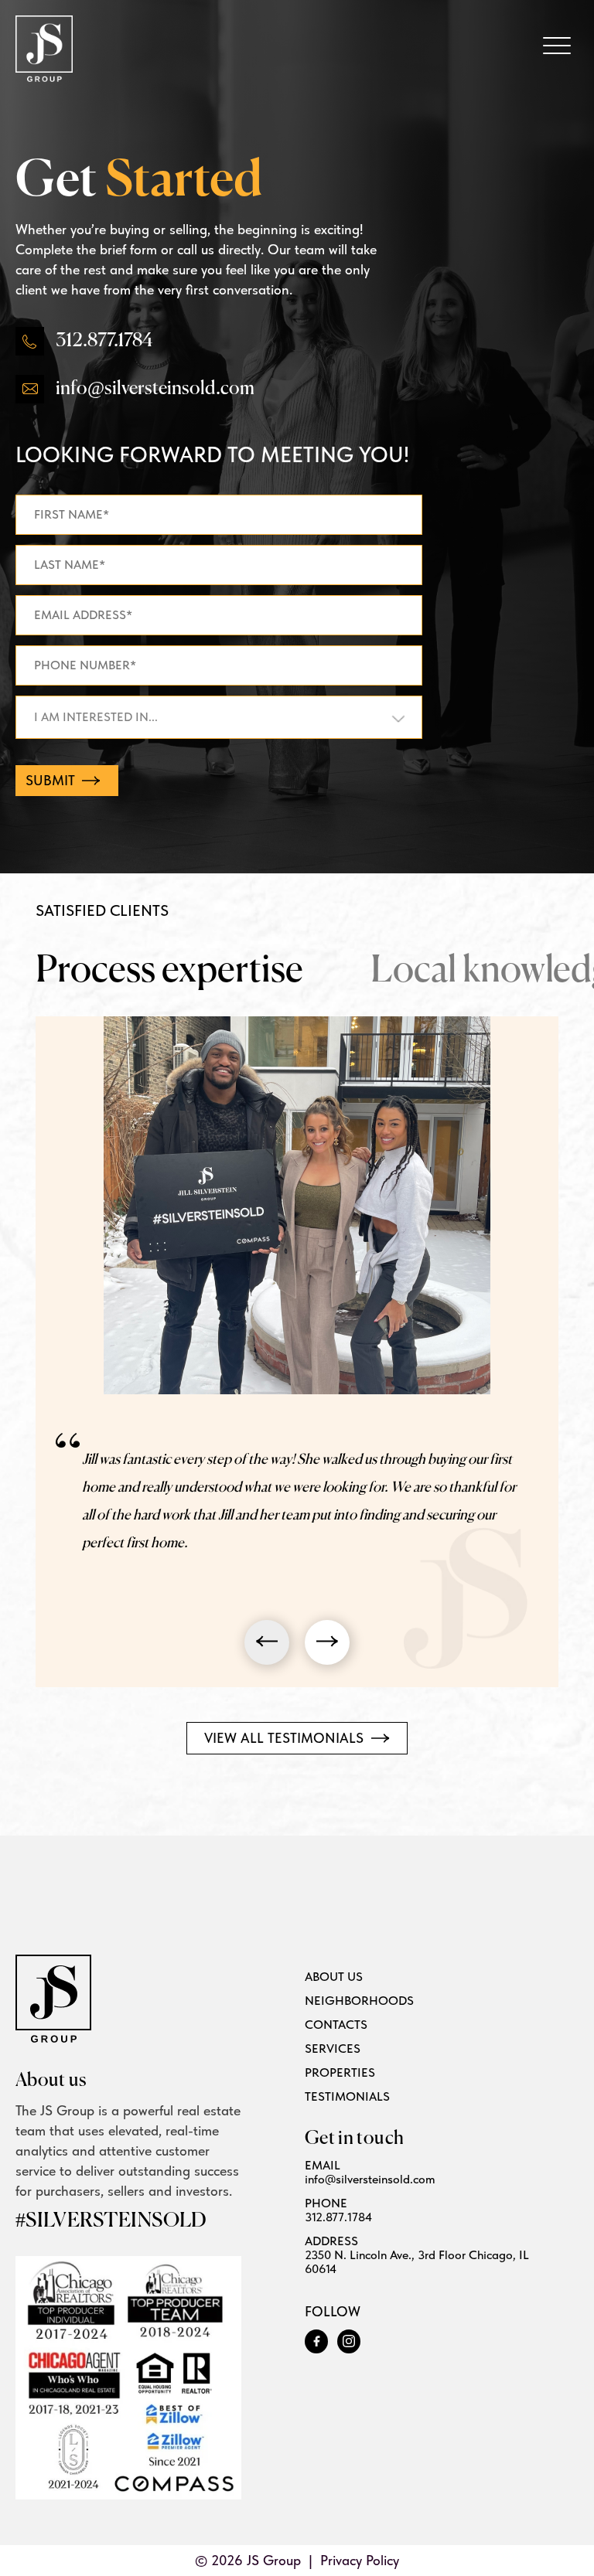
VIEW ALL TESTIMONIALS (286, 1738)
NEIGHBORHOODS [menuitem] (359, 2001)
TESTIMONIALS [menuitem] (347, 2097)
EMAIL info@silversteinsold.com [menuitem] (370, 2173)
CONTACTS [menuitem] (336, 2025)
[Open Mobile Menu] (557, 46)
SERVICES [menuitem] (333, 2049)
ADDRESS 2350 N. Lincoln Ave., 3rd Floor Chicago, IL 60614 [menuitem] (417, 2255)
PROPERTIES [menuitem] (340, 2073)
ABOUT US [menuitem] (334, 1977)
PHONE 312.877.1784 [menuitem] (338, 2210)
